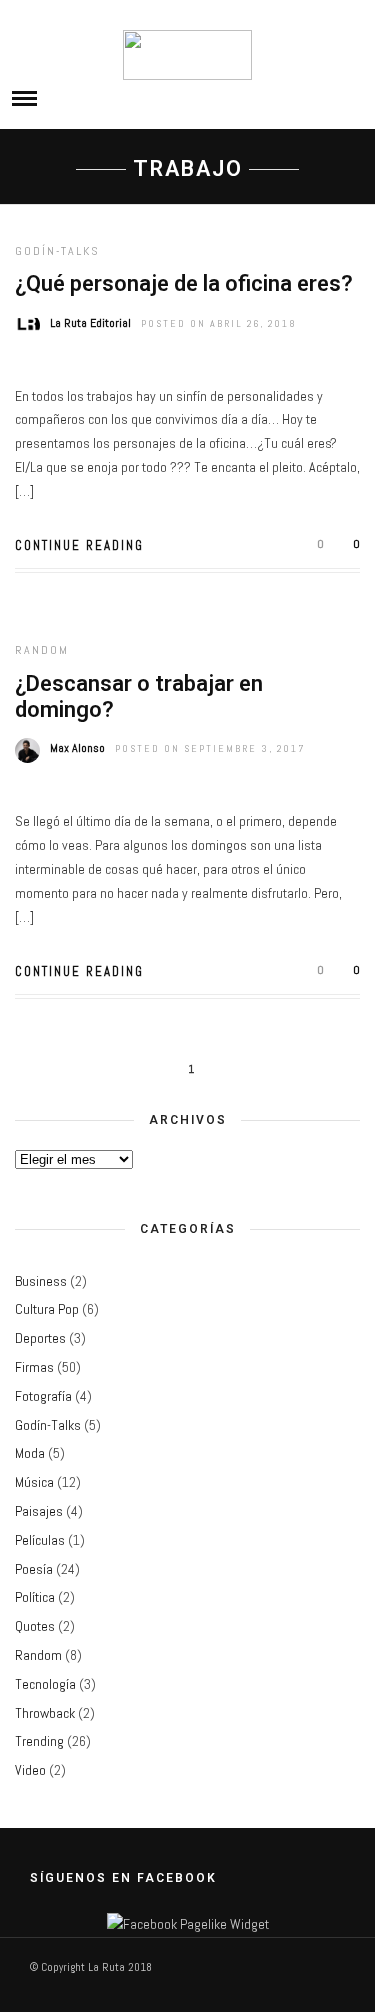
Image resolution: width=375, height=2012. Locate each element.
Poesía (34, 1569)
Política (35, 1597)
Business (41, 1281)
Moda (30, 1453)
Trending (39, 1741)
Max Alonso (77, 748)
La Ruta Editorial (90, 323)
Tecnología (45, 1684)
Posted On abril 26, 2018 (219, 323)
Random (42, 650)
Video (30, 1770)
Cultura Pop (47, 1309)
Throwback (45, 1713)
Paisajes (39, 1511)
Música (34, 1482)
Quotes (35, 1626)
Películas (40, 1540)
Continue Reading (79, 545)
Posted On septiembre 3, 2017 (210, 748)
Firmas (34, 1367)
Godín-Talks (57, 251)
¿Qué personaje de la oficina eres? (184, 283)
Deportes (40, 1338)
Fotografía (43, 1396)
